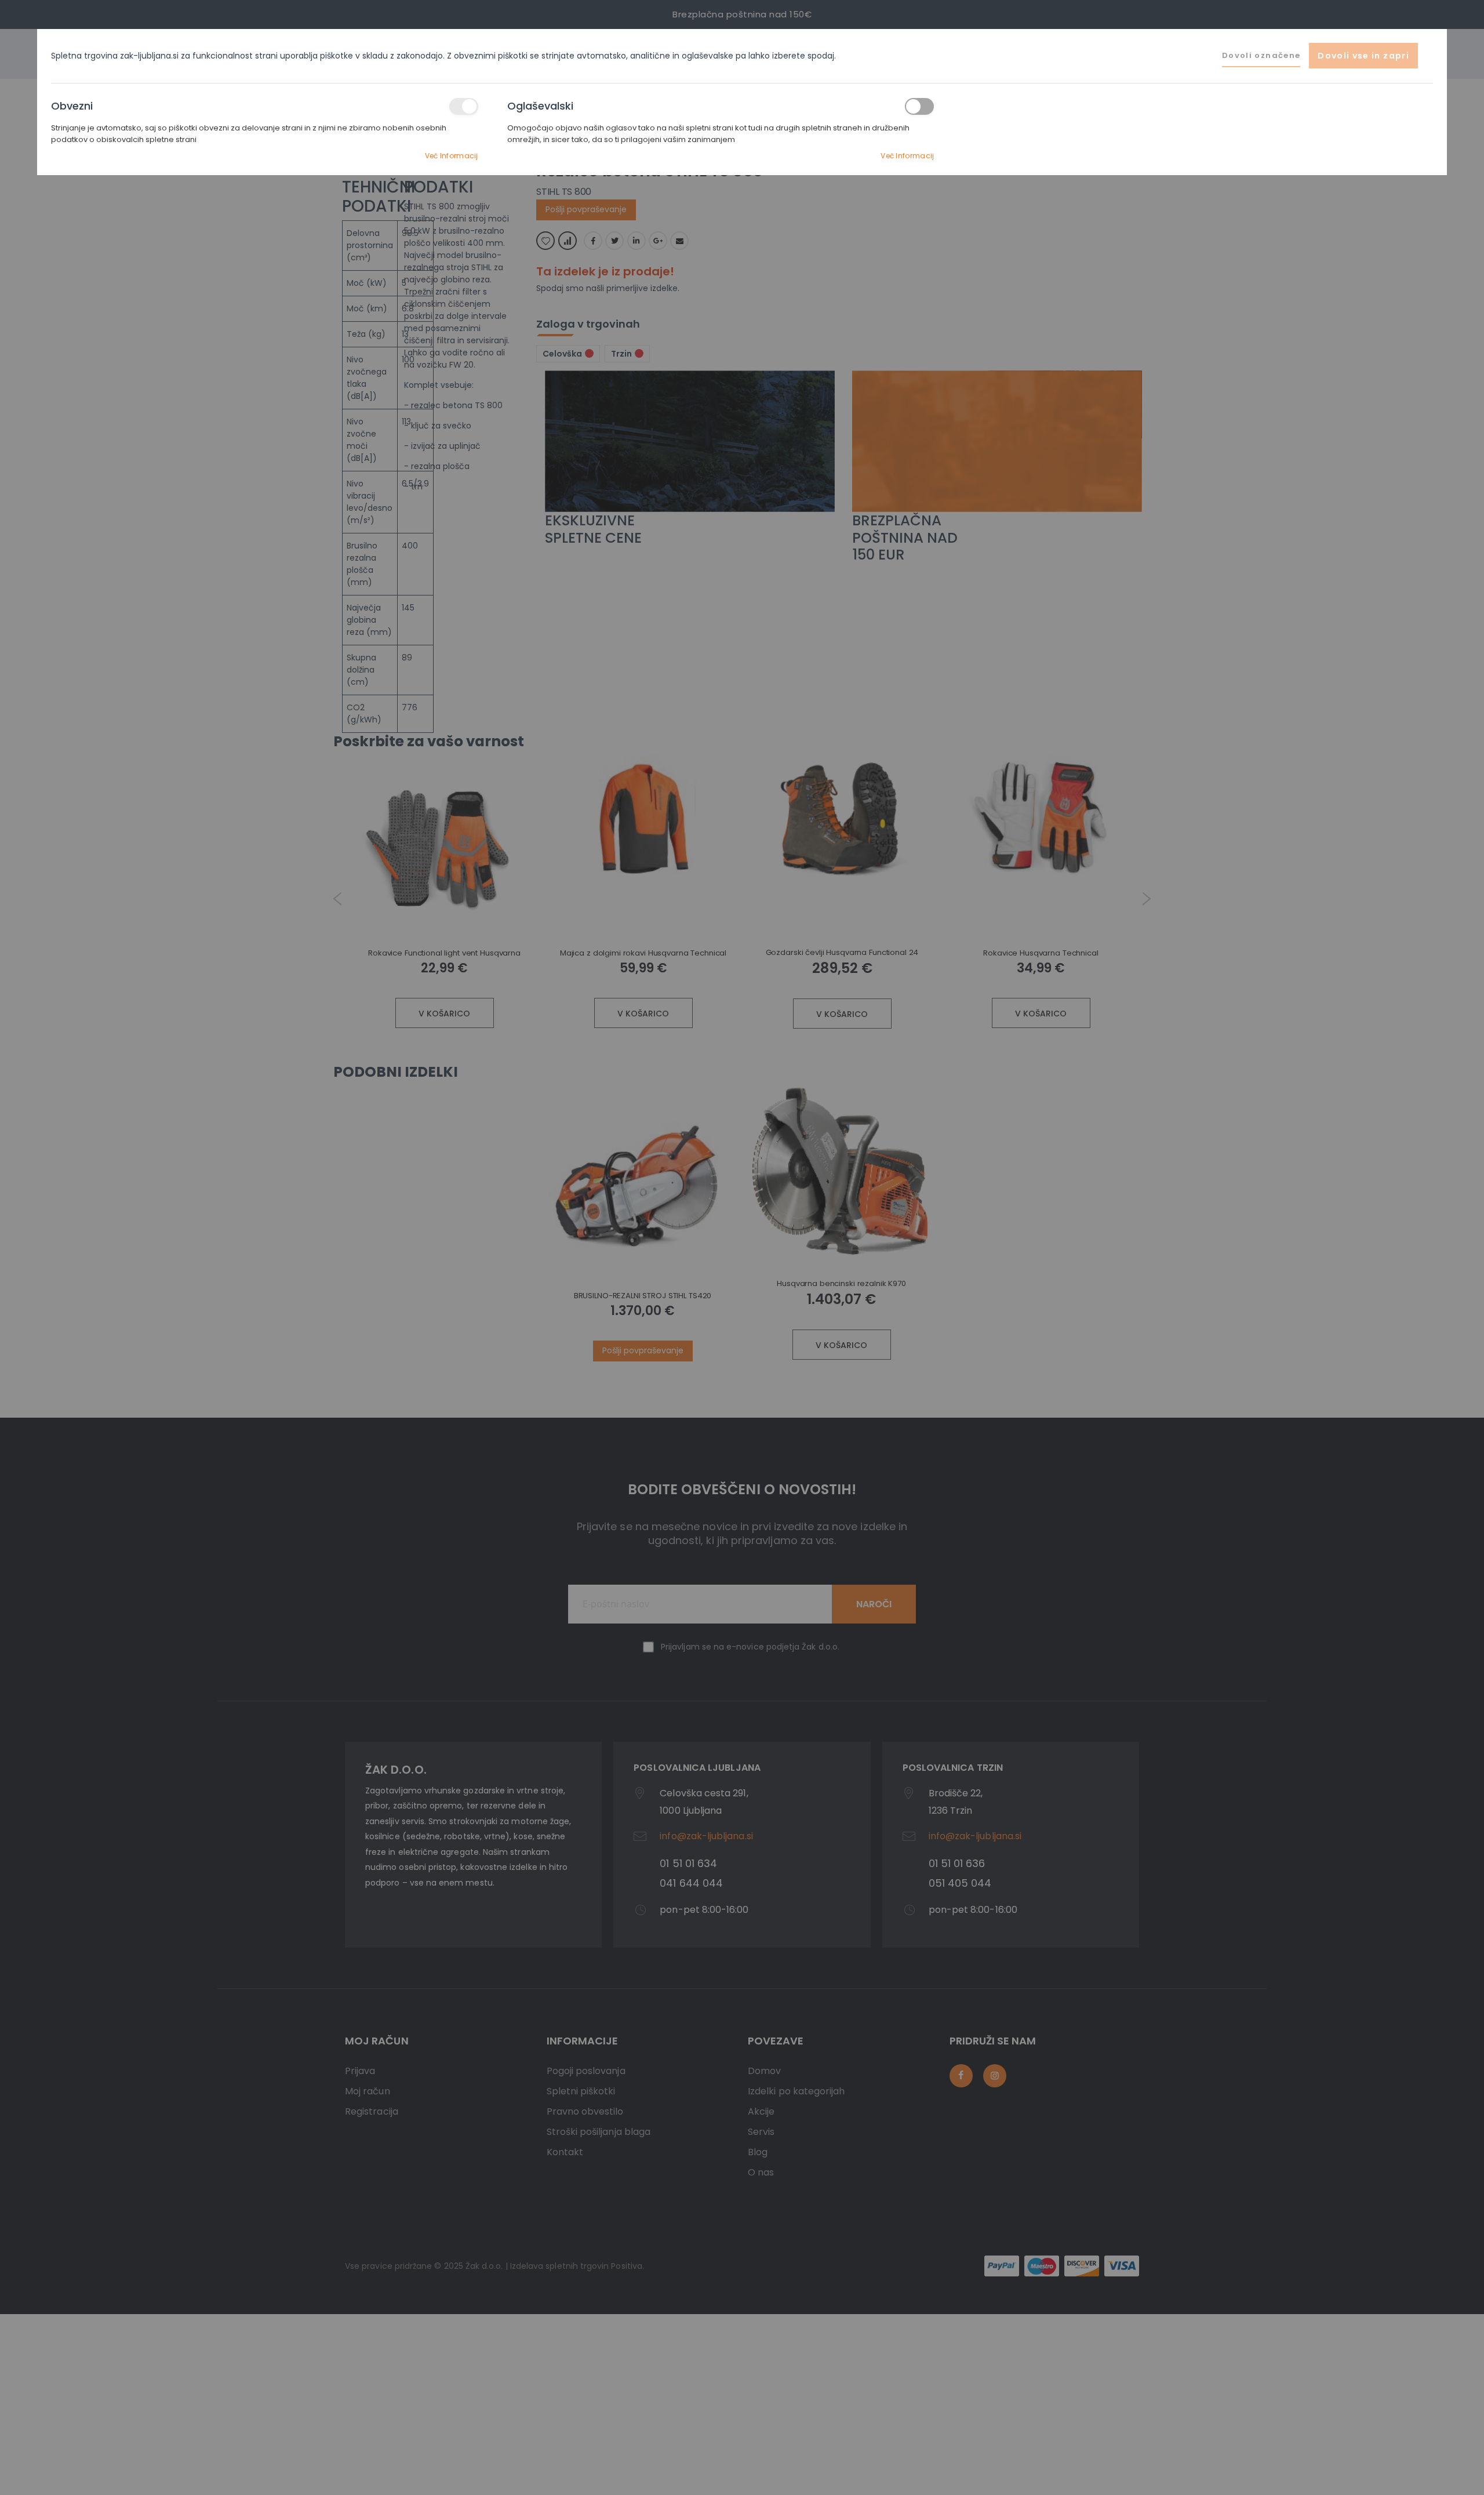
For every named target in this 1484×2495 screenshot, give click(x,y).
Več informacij (452, 156)
